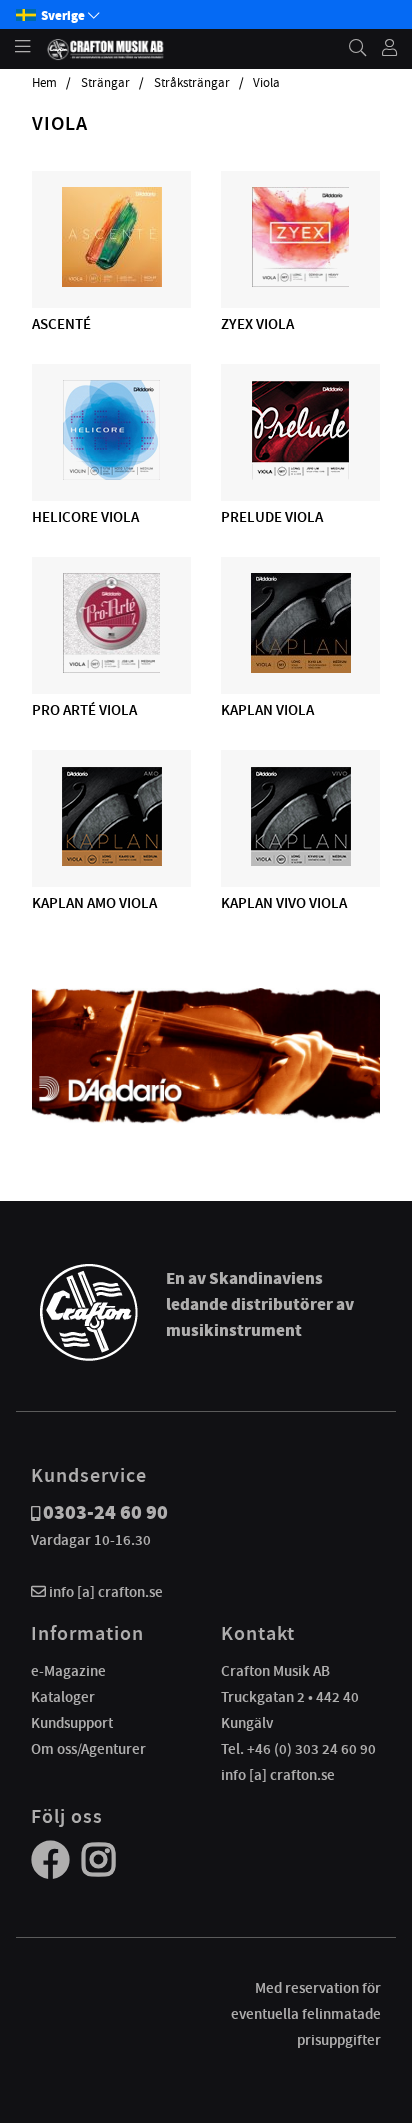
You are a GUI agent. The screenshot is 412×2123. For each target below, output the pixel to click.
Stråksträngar (192, 83)
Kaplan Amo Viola (94, 903)
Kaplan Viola (267, 710)
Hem (44, 83)
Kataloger (63, 1697)
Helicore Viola (85, 517)
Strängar (105, 83)
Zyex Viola (257, 324)
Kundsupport (72, 1723)
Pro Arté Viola (84, 710)
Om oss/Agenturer (88, 1749)
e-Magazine (68, 1671)
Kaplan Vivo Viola (284, 903)
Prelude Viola (272, 517)
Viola (266, 83)
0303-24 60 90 (105, 1512)
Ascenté (61, 324)
